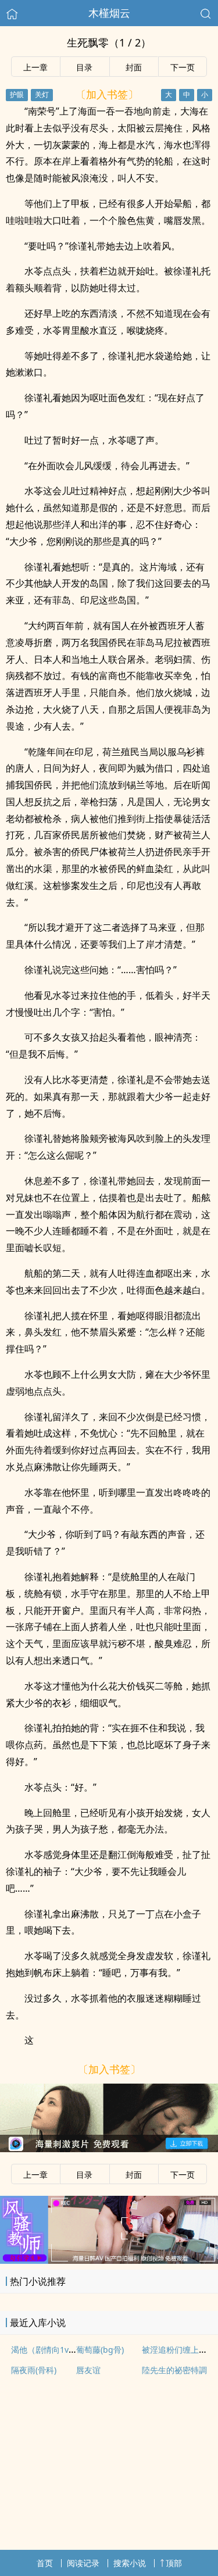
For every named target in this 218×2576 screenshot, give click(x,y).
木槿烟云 (109, 13)
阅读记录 (83, 2563)
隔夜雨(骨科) (34, 2370)
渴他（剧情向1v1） (46, 2350)
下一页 (183, 67)
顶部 (174, 2563)
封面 (134, 67)
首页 (45, 2563)
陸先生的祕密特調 (174, 2370)
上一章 (35, 67)
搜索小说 (130, 2563)
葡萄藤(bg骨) (100, 2350)
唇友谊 (88, 2370)
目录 (84, 67)
